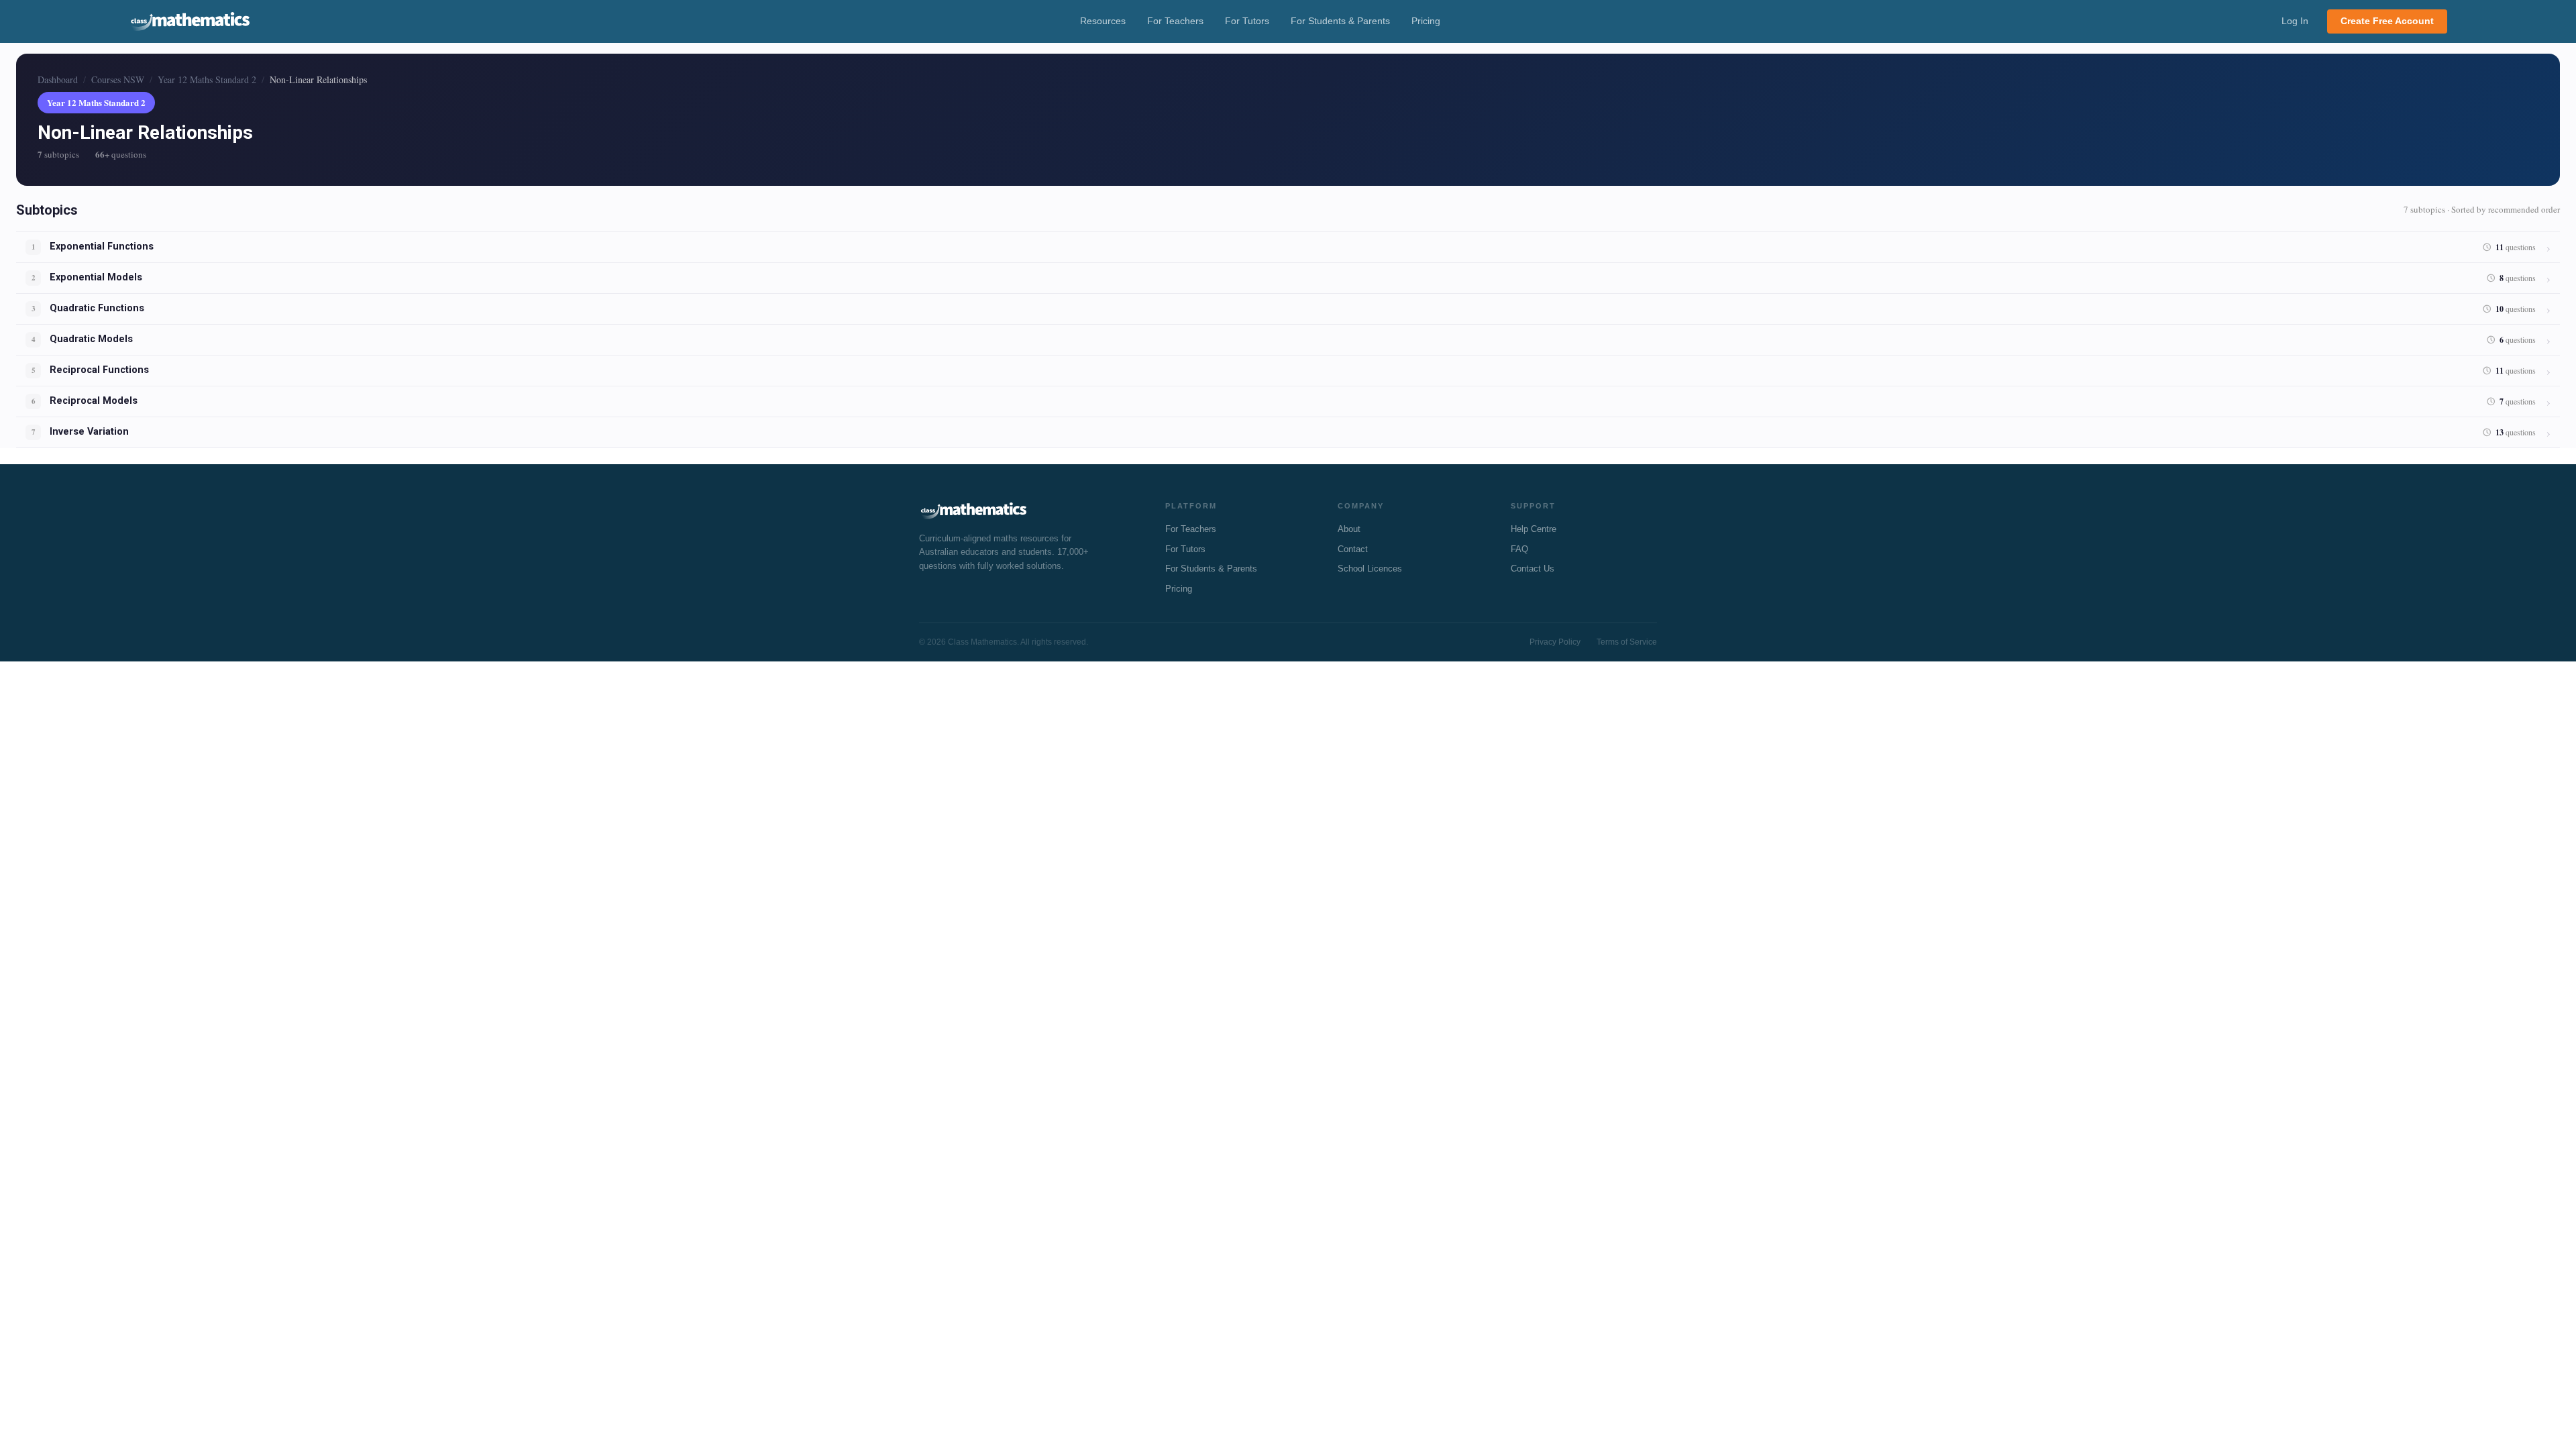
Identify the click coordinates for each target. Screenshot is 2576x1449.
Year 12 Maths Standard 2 (207, 79)
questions (2516, 247)
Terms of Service (1627, 642)
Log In (2295, 21)
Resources (1103, 21)
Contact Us (1533, 569)
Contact (1353, 549)
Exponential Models (96, 277)
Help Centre (1534, 529)
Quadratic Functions (97, 308)
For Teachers (1175, 21)
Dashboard (58, 79)
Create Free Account (2387, 21)
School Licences (1370, 569)
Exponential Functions (102, 247)
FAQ (1519, 549)
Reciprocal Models (94, 401)
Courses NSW (118, 79)
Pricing (1426, 21)
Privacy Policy (1555, 642)
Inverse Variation (89, 432)
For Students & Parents (1340, 21)
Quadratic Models (91, 339)
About (1349, 529)
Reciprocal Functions (99, 370)
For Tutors (1247, 21)
